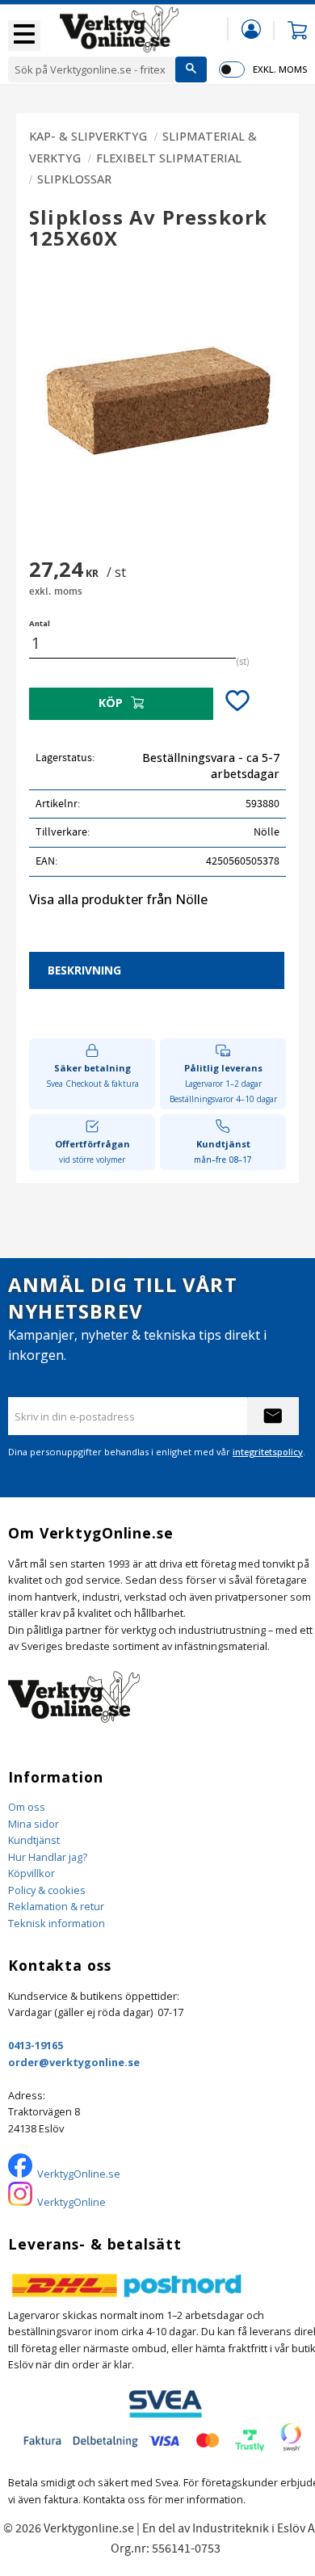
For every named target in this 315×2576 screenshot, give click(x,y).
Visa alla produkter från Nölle (118, 899)
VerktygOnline (71, 2202)
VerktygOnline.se (79, 2174)
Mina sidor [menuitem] (251, 29)
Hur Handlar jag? (48, 1857)
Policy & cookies (47, 1890)
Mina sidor (34, 1824)
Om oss (27, 1807)
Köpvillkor (31, 1873)
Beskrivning (84, 970)
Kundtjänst (34, 1840)
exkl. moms (280, 69)
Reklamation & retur (56, 1906)
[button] (24, 36)
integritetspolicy (268, 1452)
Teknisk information (57, 1923)
